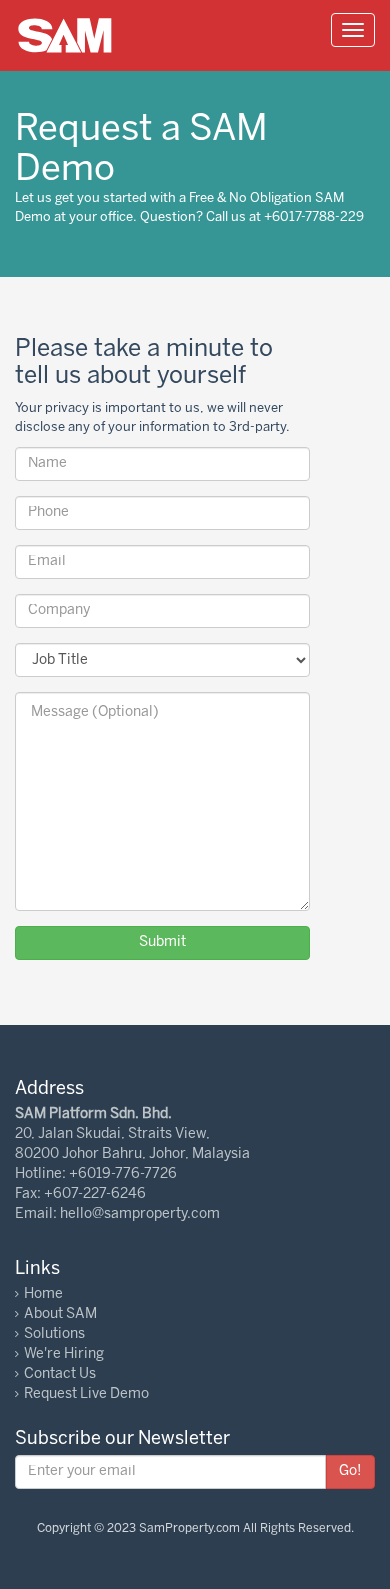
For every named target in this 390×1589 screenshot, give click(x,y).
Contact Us (60, 1374)
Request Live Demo (86, 1394)
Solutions (54, 1334)
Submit (162, 942)
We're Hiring (64, 1354)
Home (43, 1294)
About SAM (60, 1314)
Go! (350, 1471)
